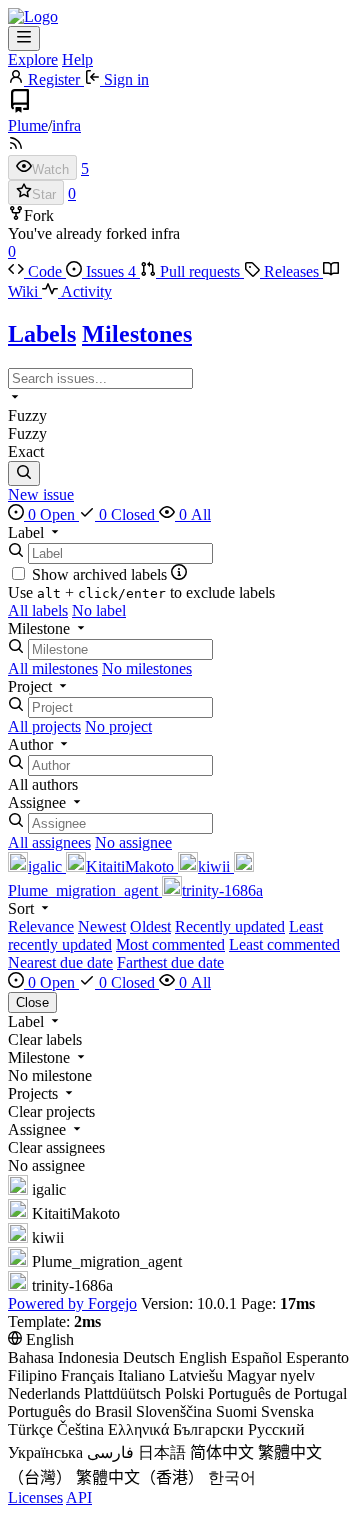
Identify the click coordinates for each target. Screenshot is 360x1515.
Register (54, 79)
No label (99, 610)
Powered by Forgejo (72, 1303)
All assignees (49, 842)
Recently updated (230, 926)
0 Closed (127, 514)
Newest (102, 926)
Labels (42, 334)
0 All (193, 514)
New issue (41, 494)
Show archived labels (101, 574)
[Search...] (24, 473)
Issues (109, 271)
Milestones (137, 334)
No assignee (133, 842)
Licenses (35, 1497)
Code (45, 271)
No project (118, 726)
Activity (85, 291)
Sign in (124, 79)
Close (32, 1002)
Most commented (170, 944)
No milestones (147, 668)
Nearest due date (60, 962)
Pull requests (200, 271)
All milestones (53, 668)
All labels (38, 610)
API (79, 1497)
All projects (44, 726)
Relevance (41, 926)
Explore (33, 59)
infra (66, 125)
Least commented (284, 944)
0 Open (51, 514)
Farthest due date (170, 962)
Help (77, 59)
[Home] (33, 16)
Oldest (150, 926)
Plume (28, 125)
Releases (291, 271)
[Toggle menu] (24, 38)
